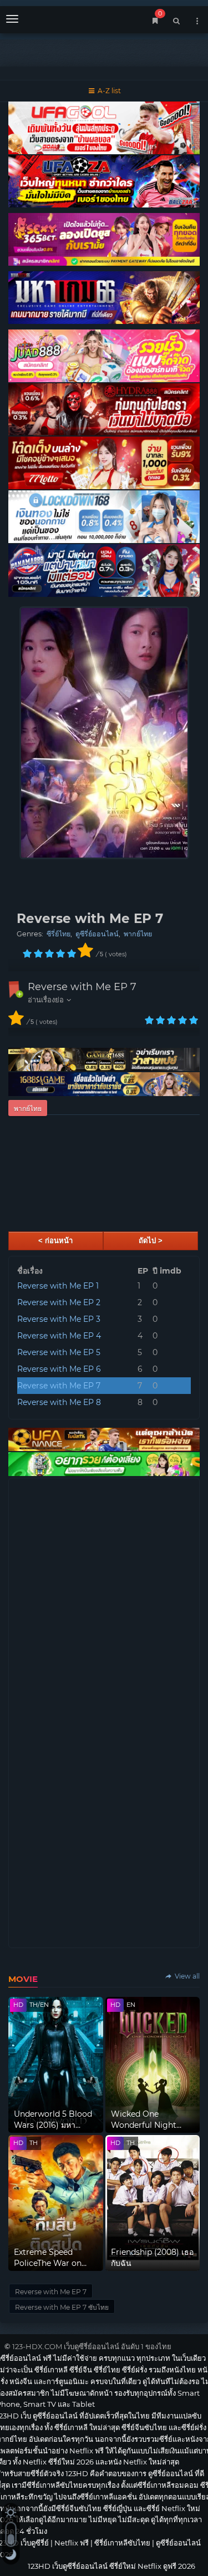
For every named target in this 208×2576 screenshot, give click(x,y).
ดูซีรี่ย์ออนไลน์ (97, 934)
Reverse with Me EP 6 (59, 1369)
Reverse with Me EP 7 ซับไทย (62, 2307)
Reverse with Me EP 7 (82, 987)
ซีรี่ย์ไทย (59, 934)
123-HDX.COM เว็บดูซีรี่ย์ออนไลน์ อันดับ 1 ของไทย (92, 2346)
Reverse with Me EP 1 (58, 1286)
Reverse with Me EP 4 (59, 1336)
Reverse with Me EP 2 (59, 1302)
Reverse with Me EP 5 (59, 1352)
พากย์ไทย (138, 934)
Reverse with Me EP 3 (59, 1319)
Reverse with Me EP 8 (59, 1402)
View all (186, 1976)
